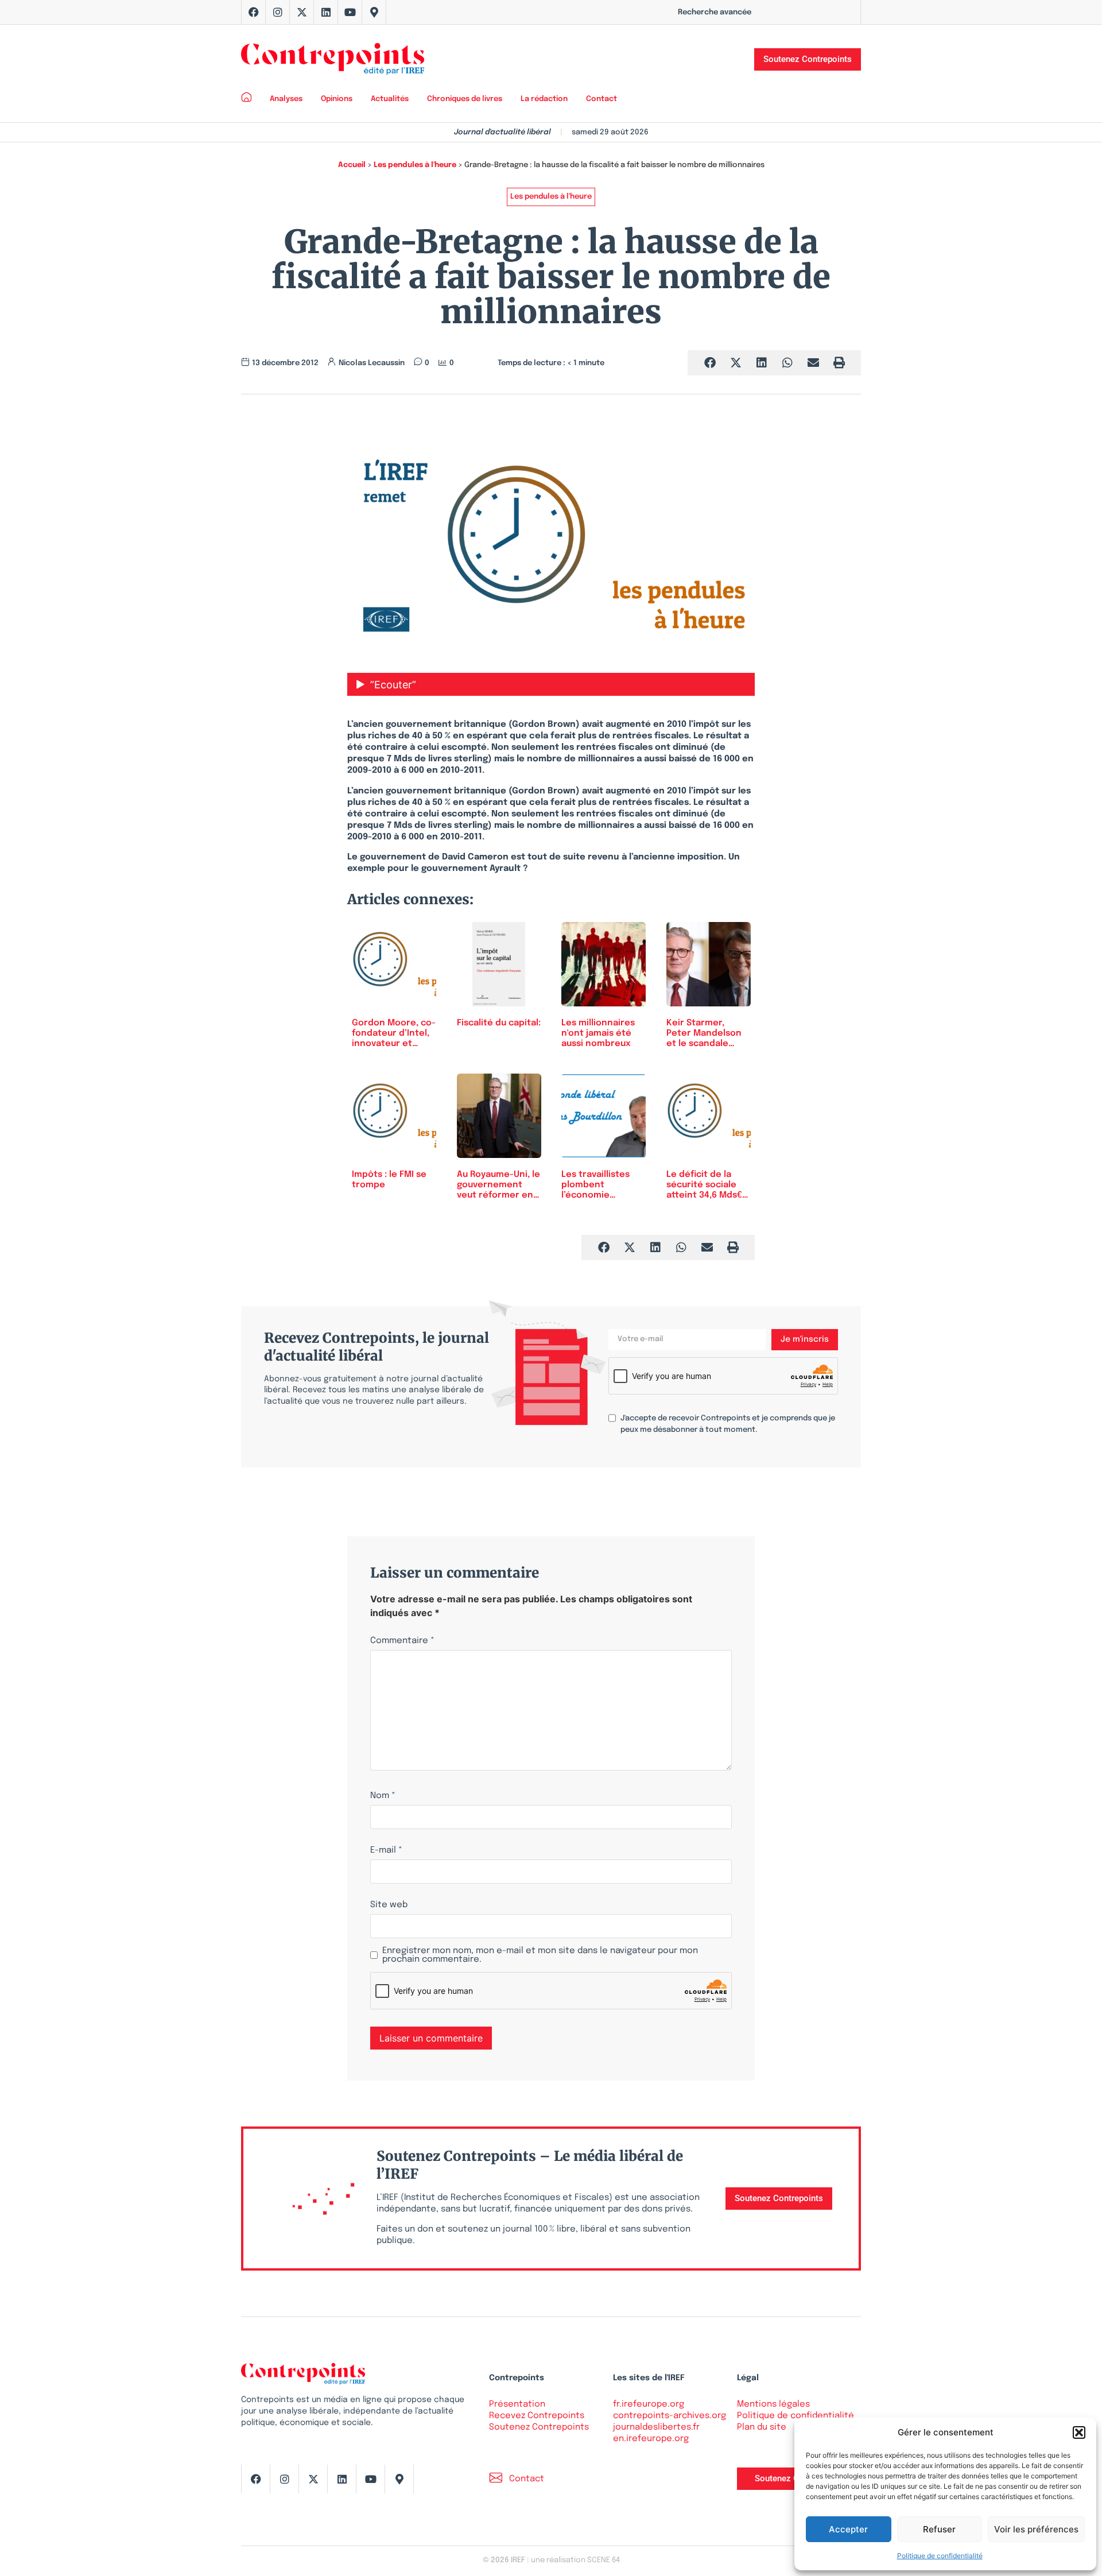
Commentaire (402, 1641)
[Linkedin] (326, 12)
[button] (1079, 2432)
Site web (389, 1905)
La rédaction (544, 99)
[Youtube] (350, 12)
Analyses (286, 99)
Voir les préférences (1036, 2529)
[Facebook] (254, 12)
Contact (602, 99)
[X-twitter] (302, 12)
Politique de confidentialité (940, 2556)
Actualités (390, 99)
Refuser (939, 2529)
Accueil (352, 165)
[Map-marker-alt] (374, 12)
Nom (383, 1796)
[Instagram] (278, 12)
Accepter (848, 2529)
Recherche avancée (715, 12)
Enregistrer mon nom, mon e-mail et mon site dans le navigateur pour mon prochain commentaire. (540, 1955)
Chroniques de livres (465, 99)
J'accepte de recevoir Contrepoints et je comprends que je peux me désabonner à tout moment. (728, 1424)
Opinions (337, 99)
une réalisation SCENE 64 (575, 2560)
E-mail (386, 1851)
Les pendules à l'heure (415, 165)
